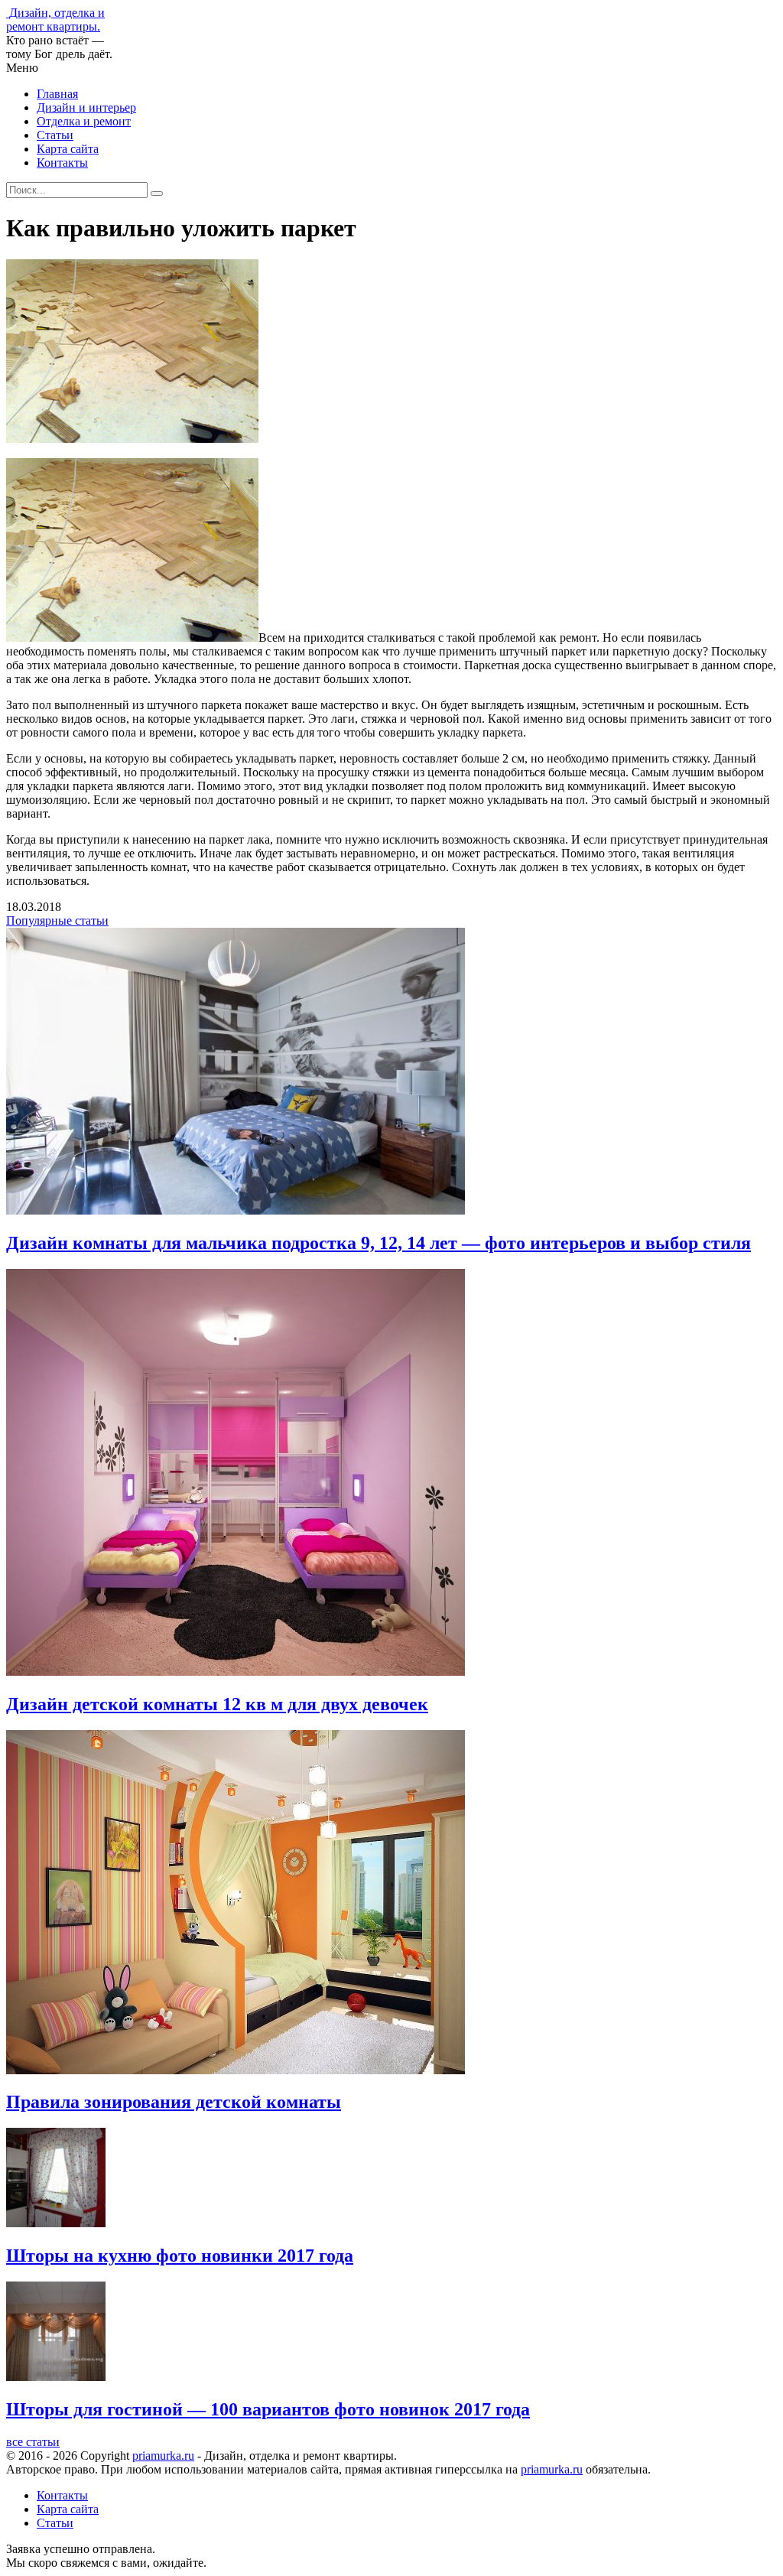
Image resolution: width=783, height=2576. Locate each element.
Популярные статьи (57, 920)
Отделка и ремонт (84, 121)
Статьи (55, 135)
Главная (57, 94)
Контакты (62, 163)
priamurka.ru (163, 2456)
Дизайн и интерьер (86, 107)
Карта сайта (68, 149)
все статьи (33, 2442)
